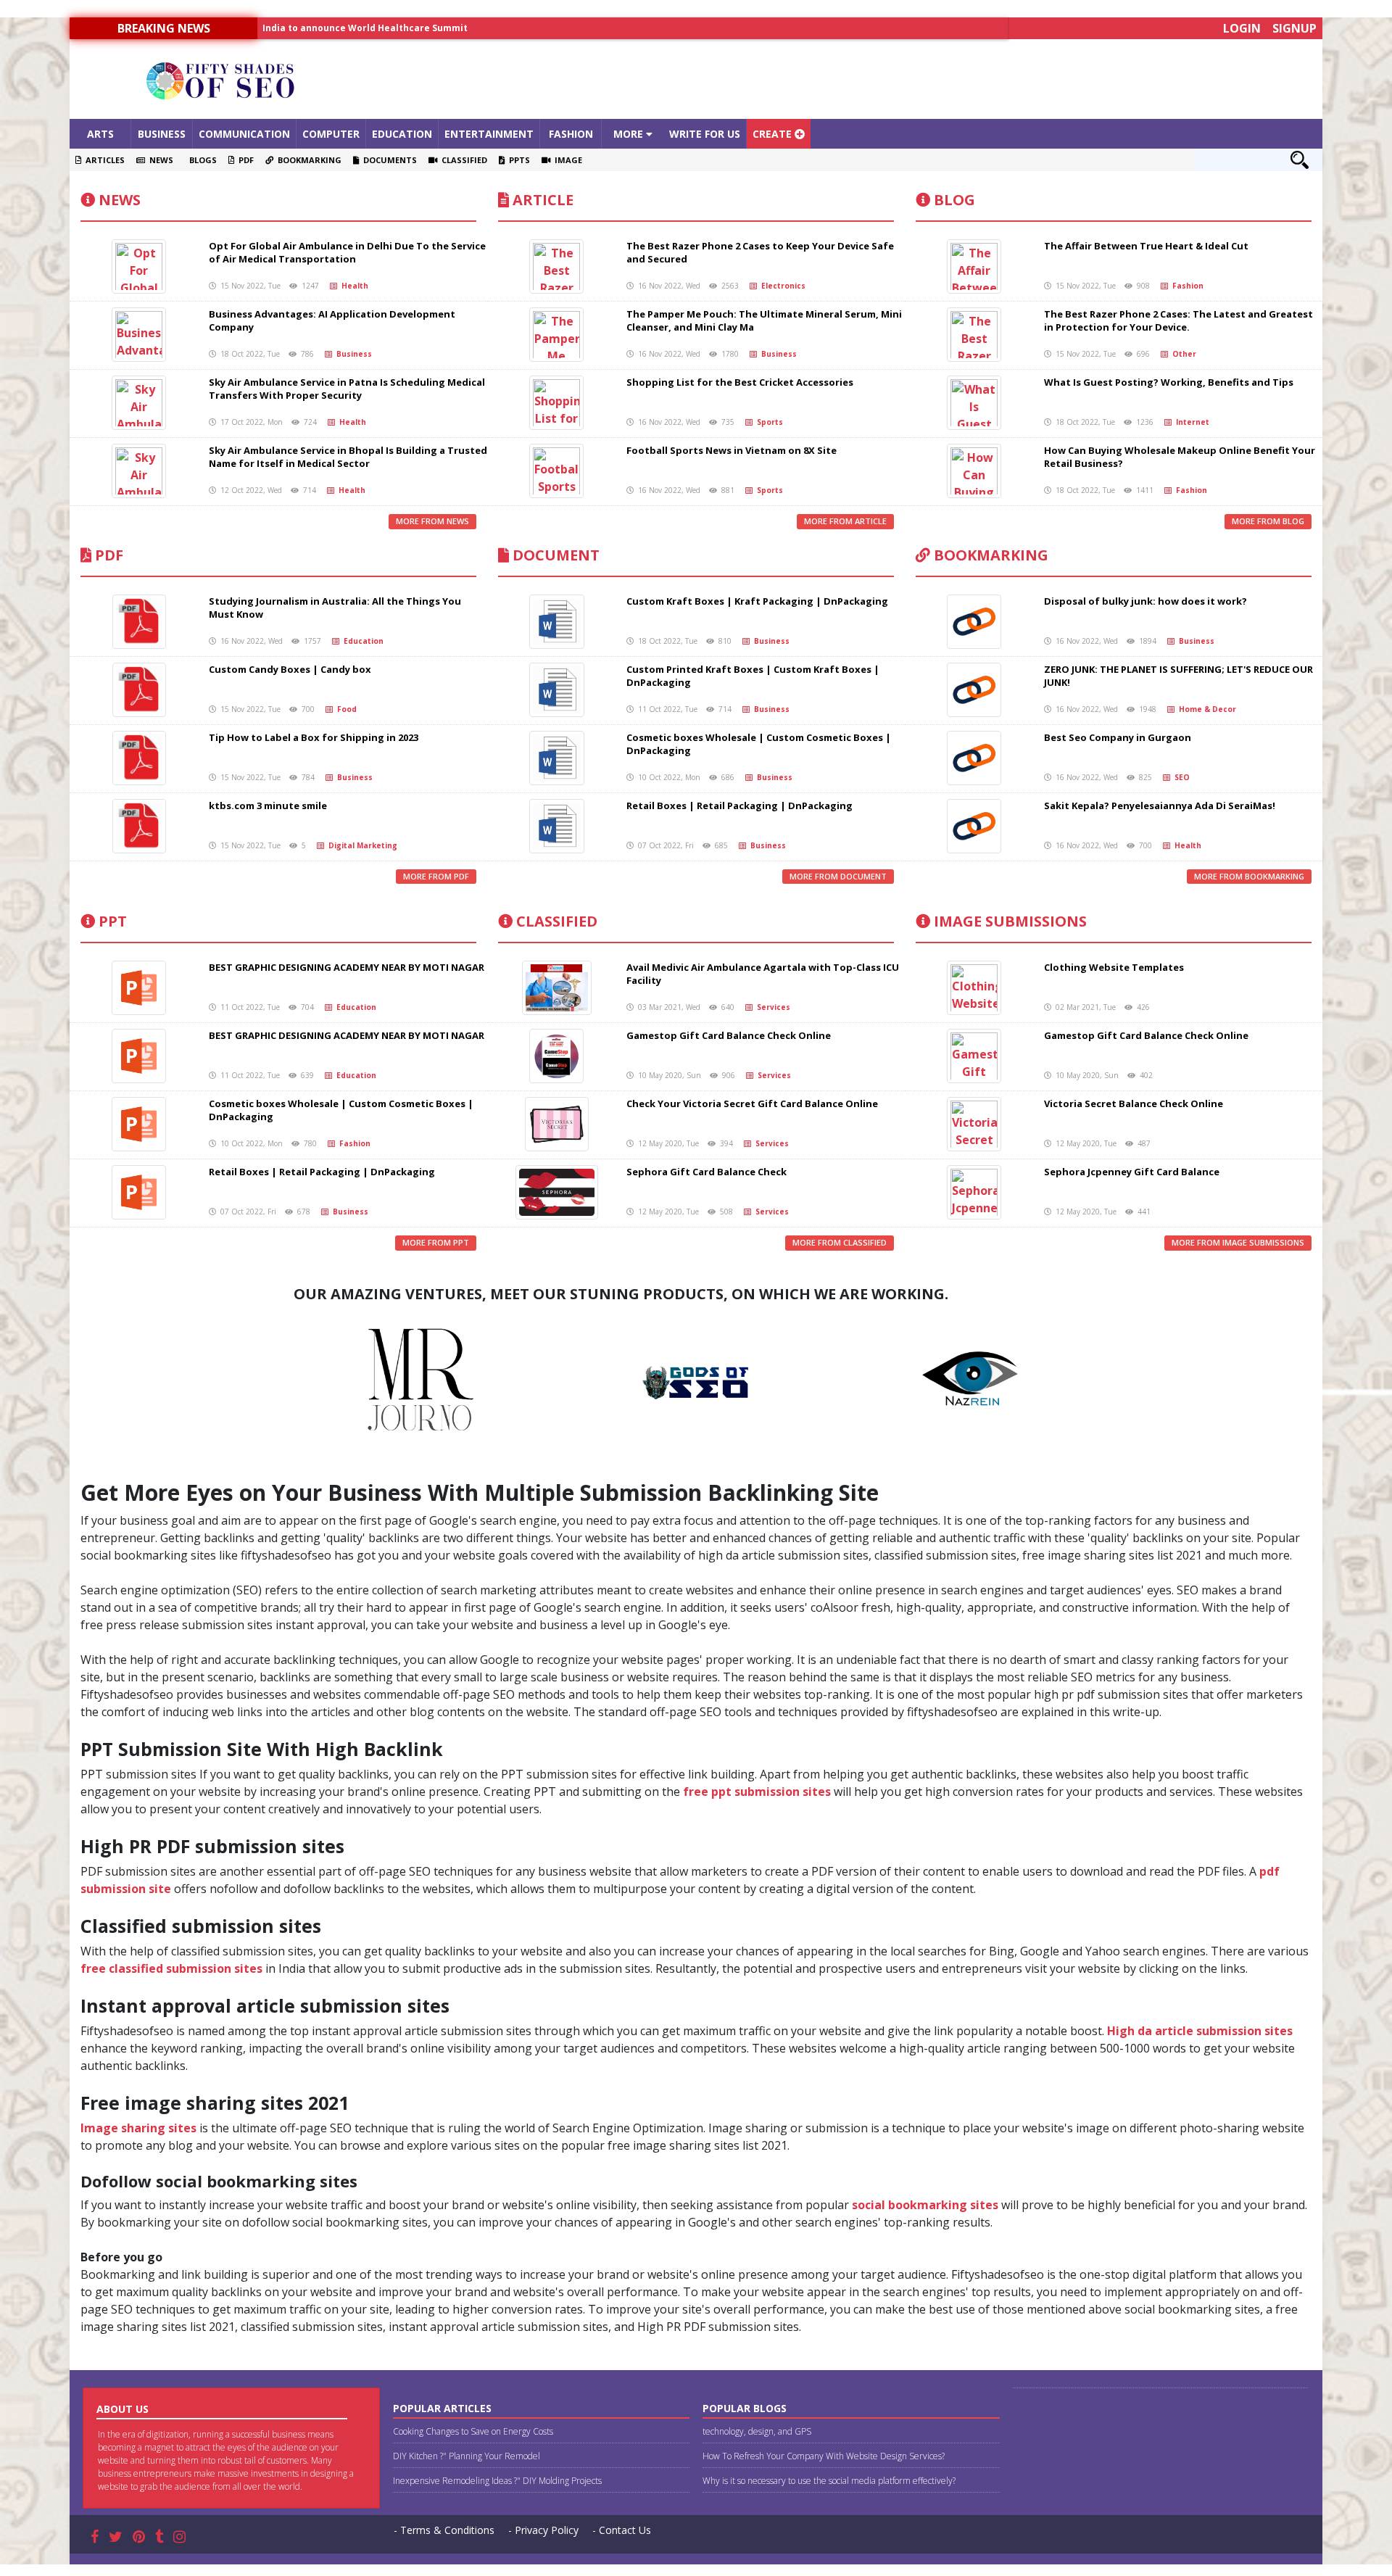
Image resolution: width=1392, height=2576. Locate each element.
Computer (331, 134)
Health (353, 286)
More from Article (845, 521)
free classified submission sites (171, 1968)
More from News (432, 521)
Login (1242, 28)
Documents (388, 160)
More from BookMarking (1249, 876)
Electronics (781, 286)
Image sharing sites (138, 2128)
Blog (953, 200)
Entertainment (489, 134)
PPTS (517, 160)
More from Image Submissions (1238, 1242)
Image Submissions (1008, 921)
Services (771, 1007)
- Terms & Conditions (444, 2530)
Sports (768, 422)
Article (541, 200)
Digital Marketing (361, 845)
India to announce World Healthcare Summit (365, 28)
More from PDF (436, 876)
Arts (100, 134)
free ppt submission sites (757, 1792)
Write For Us (705, 134)
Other (1182, 354)
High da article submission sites (1200, 2031)
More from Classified (840, 1242)
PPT (111, 921)
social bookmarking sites (925, 2205)
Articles (103, 160)
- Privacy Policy (543, 2530)
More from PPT (436, 1242)
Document (554, 555)
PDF (244, 160)
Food (345, 709)
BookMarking (989, 555)
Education (402, 134)
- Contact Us (622, 2530)
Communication (244, 134)
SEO (1180, 777)
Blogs (201, 160)
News (159, 160)
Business (162, 134)
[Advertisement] (853, 79)
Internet (1190, 422)
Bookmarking (307, 160)
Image (566, 160)
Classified (462, 160)
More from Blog (1268, 521)
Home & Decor (1205, 709)
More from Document (838, 876)
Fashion (571, 134)
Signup (1294, 28)
